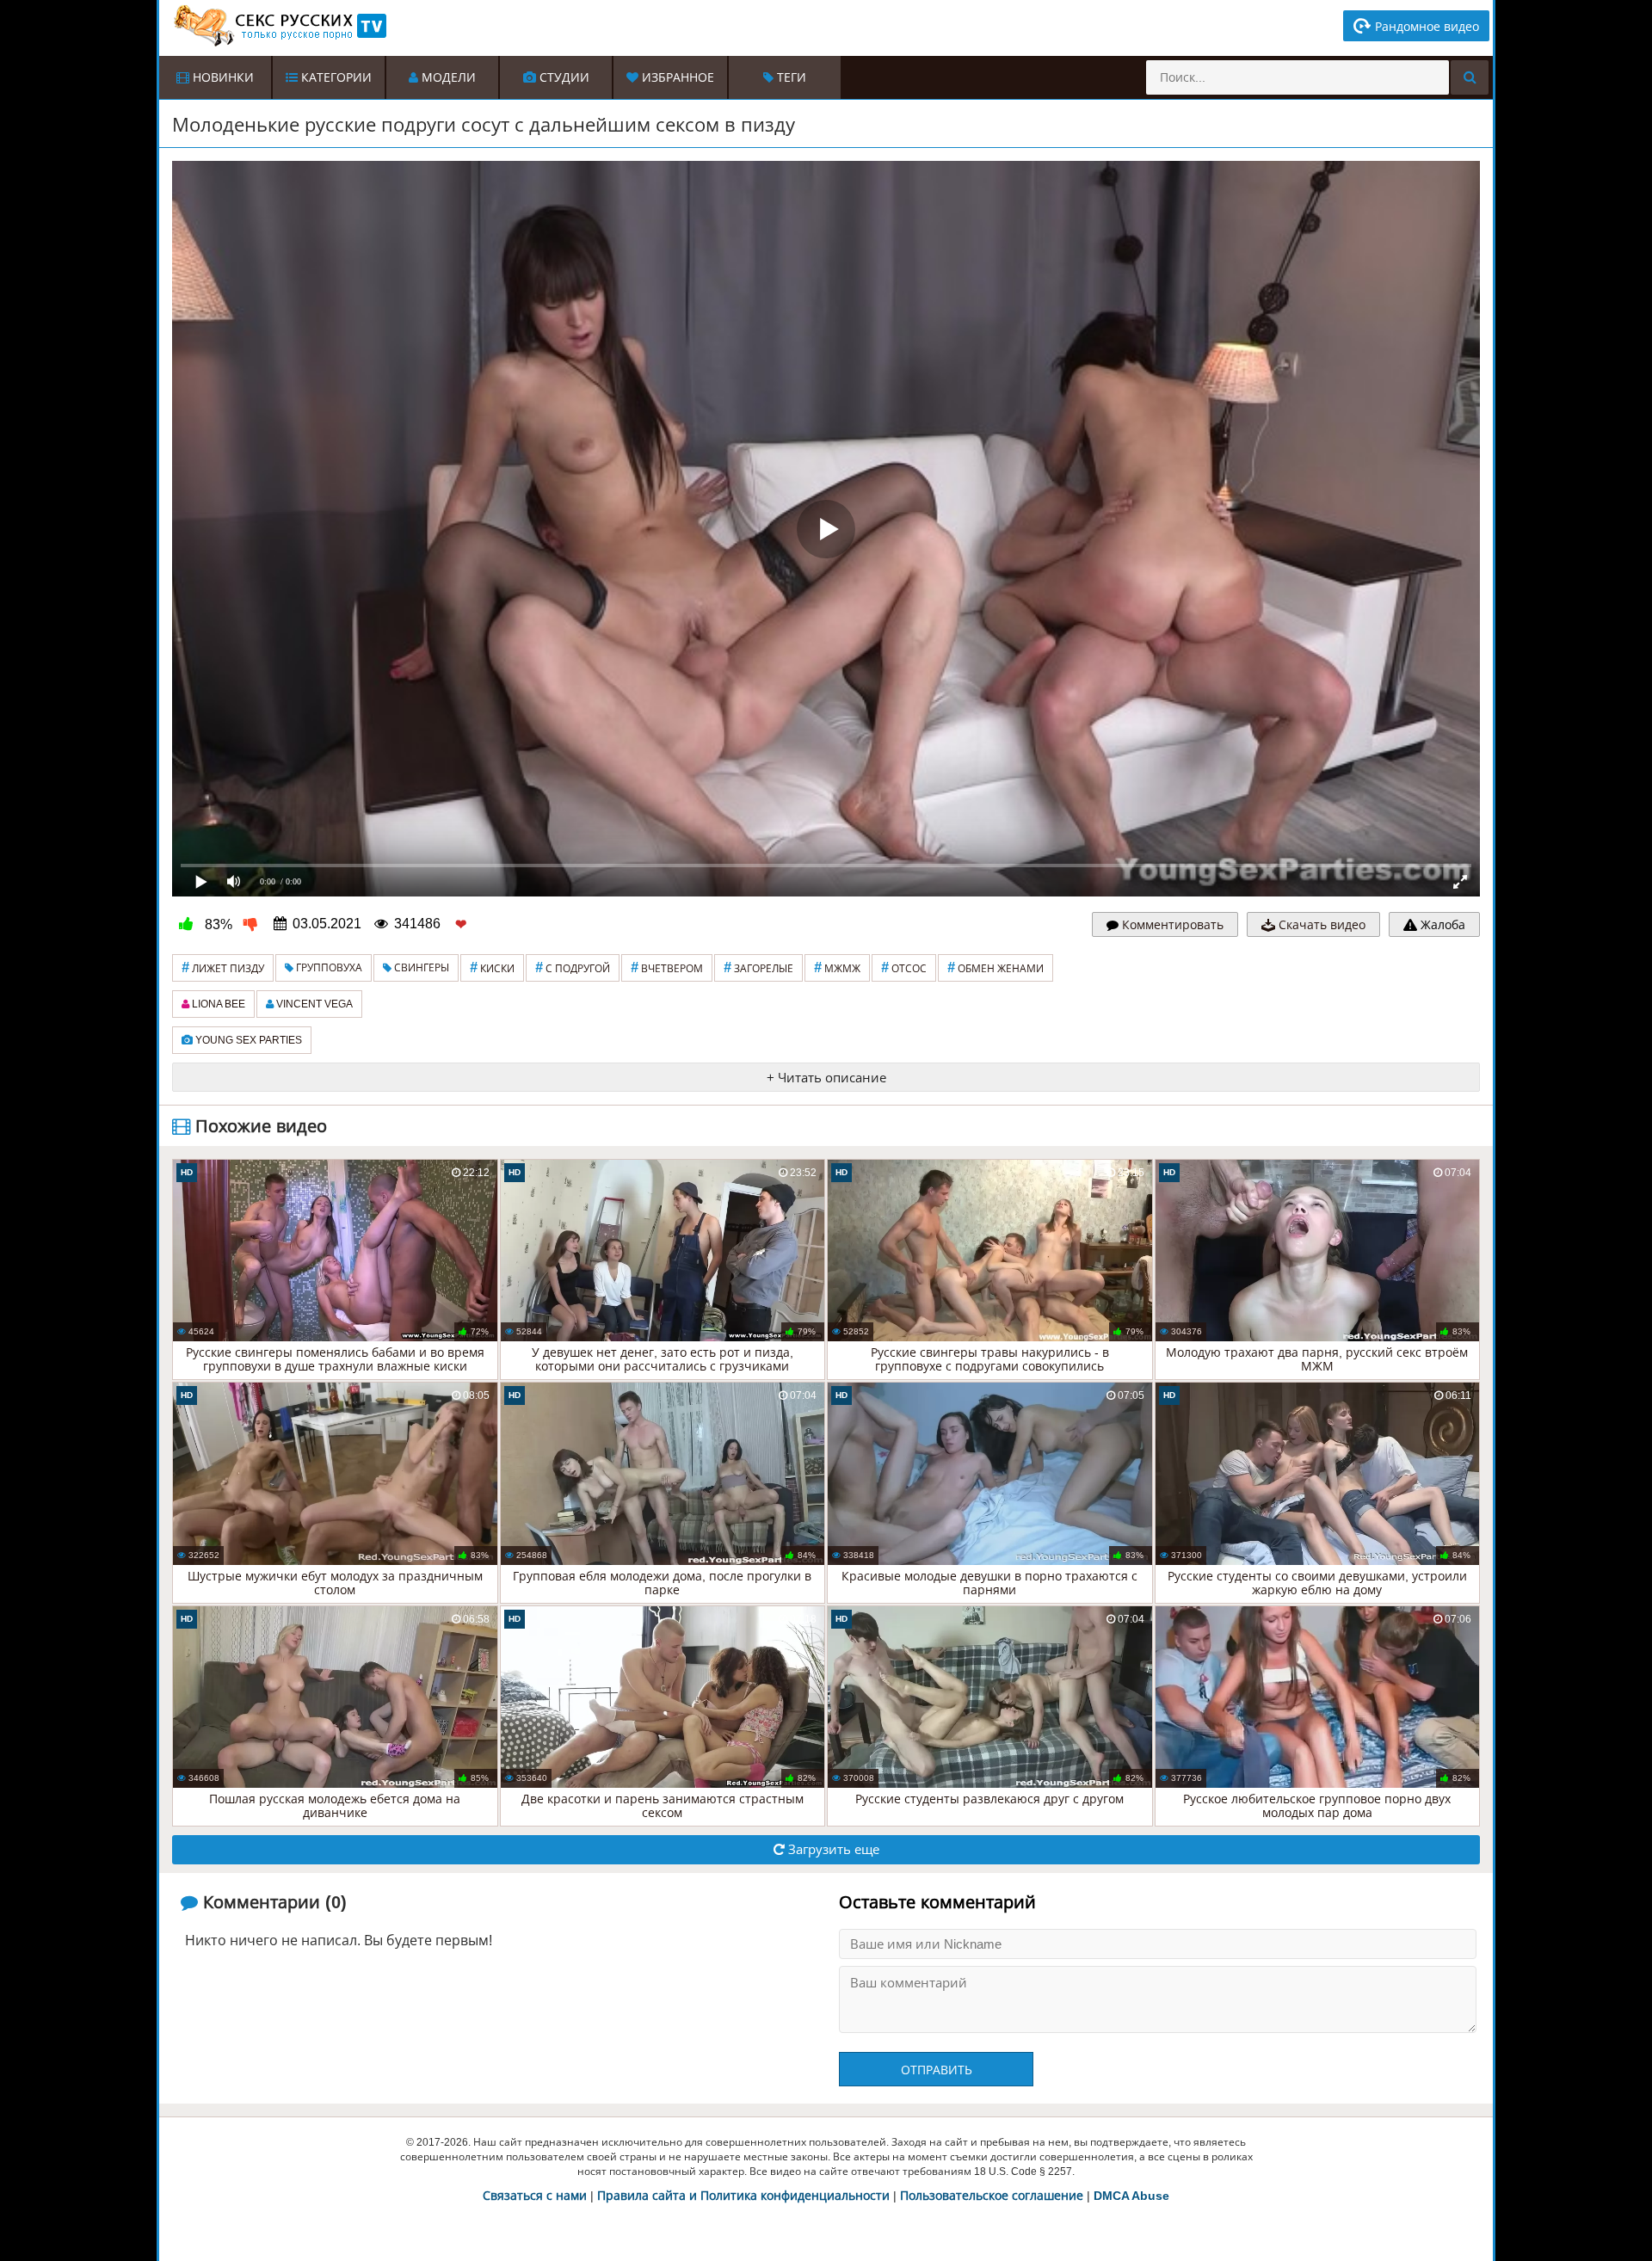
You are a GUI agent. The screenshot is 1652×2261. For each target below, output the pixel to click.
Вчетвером (667, 967)
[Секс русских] (279, 26)
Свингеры (420, 968)
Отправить (937, 2070)
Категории (335, 77)
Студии (563, 77)
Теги (790, 77)
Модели (447, 77)
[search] (1470, 77)
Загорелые (758, 967)
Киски (492, 967)
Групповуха (328, 968)
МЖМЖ (837, 967)
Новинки (222, 77)
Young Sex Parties (247, 1040)
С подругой (573, 967)
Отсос (904, 967)
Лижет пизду (223, 967)
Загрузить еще (832, 1849)
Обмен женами (996, 967)
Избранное (676, 77)
